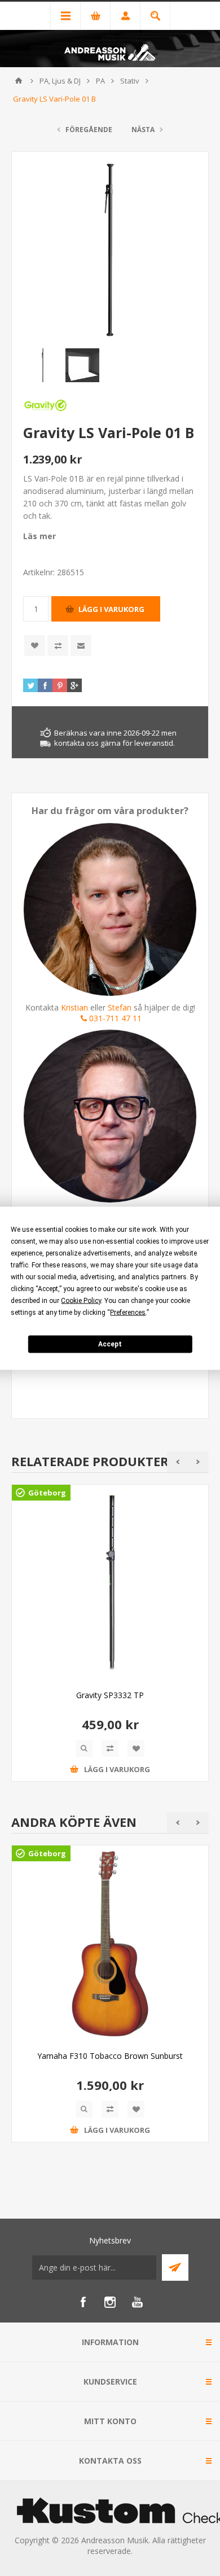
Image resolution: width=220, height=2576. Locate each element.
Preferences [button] (128, 1312)
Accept (110, 1344)
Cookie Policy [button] (81, 1300)
